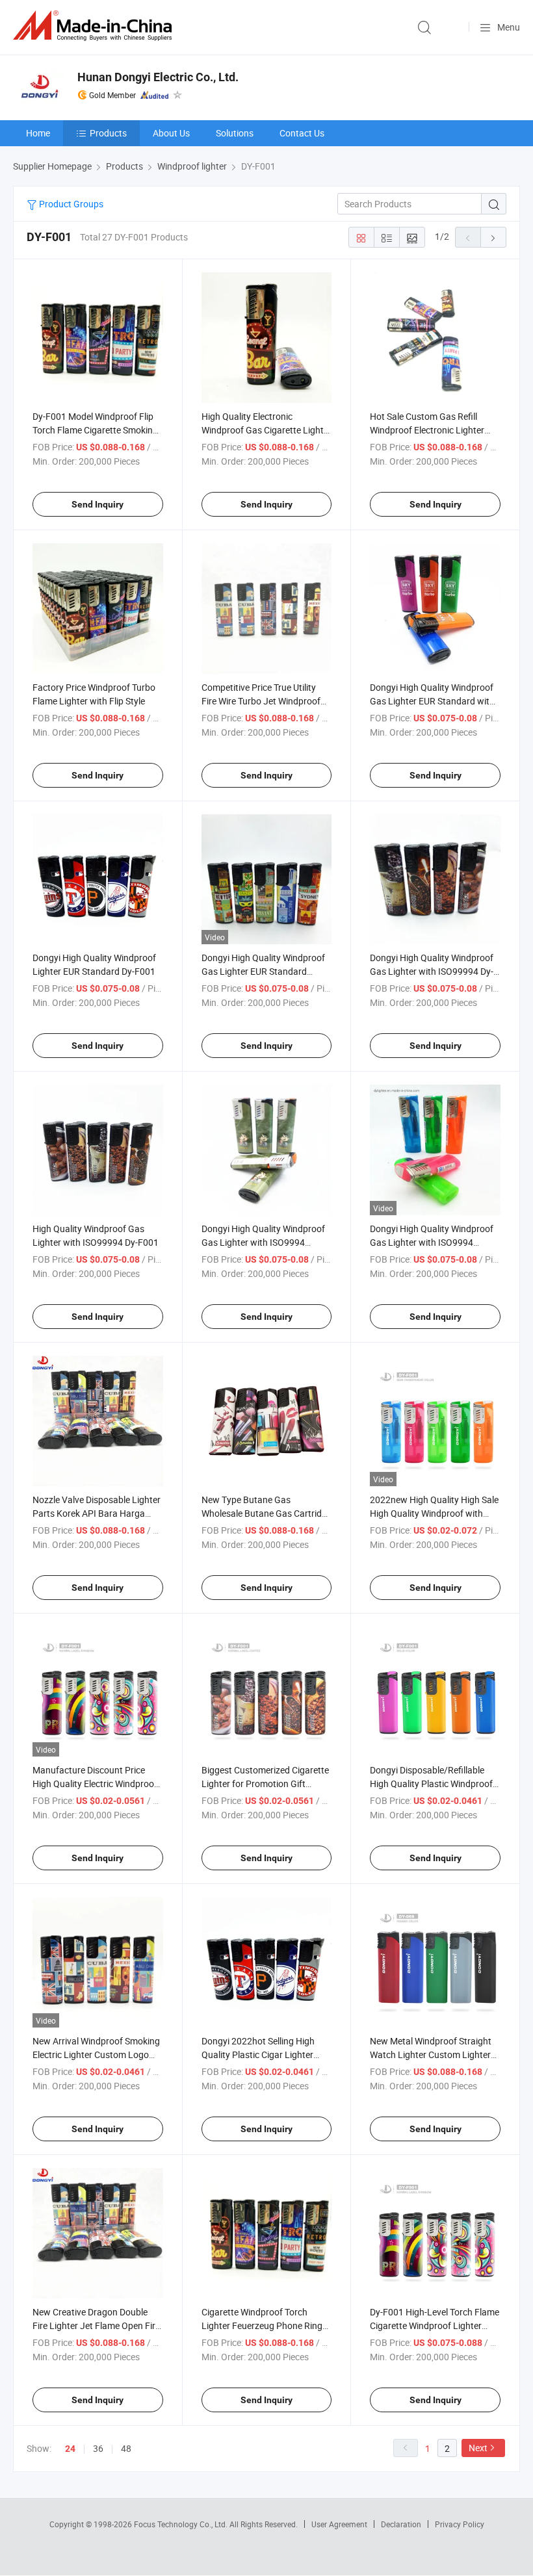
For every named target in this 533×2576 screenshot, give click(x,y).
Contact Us (302, 133)
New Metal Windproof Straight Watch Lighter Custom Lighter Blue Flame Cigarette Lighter (431, 2054)
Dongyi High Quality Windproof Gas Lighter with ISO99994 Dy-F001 (432, 971)
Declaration (401, 2524)
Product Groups (70, 204)
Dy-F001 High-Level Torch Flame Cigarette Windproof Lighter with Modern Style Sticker (435, 2325)
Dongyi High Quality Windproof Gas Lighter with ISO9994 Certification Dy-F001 (263, 1242)
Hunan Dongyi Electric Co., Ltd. (158, 77)
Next (478, 2448)
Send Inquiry (97, 504)
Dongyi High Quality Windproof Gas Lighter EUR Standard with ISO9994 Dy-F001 (432, 701)
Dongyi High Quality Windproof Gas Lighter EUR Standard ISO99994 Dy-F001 (263, 971)
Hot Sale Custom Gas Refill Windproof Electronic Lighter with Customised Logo (427, 430)
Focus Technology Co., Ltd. (182, 2524)
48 (126, 2448)
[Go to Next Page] (493, 237)
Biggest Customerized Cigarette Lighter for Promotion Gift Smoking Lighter (265, 1784)
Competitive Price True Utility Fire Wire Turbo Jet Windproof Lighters (261, 701)
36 (98, 2448)
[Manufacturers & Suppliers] (95, 26)
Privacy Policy (460, 2524)
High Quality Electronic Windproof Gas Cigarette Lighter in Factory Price (266, 430)
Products (108, 133)
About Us (171, 133)
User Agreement (339, 2524)
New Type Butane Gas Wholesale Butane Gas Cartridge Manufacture (266, 1513)
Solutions (235, 133)
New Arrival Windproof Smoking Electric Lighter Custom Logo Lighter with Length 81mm (96, 2054)
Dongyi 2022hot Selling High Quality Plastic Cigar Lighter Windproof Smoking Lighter (258, 2054)
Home (38, 133)
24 (70, 2449)
